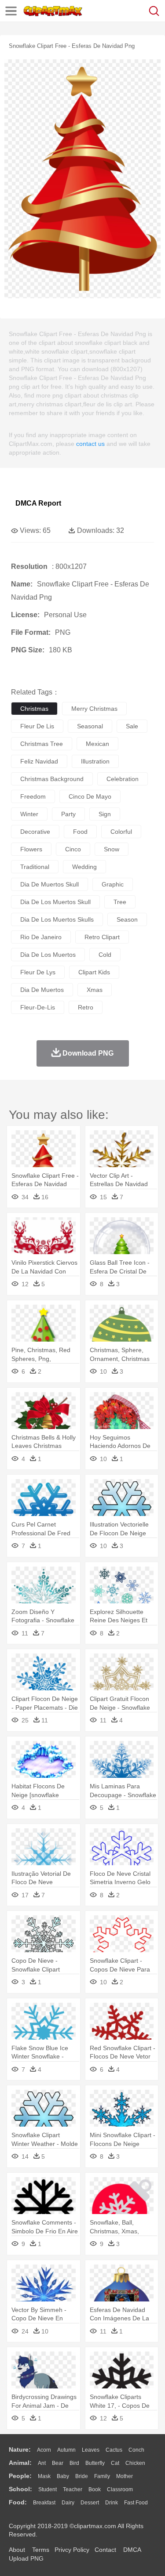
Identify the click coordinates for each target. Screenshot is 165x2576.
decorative (35, 832)
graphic (113, 884)
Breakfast (44, 2503)
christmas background (52, 779)
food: (18, 2502)
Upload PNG (26, 2558)
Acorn (44, 2450)
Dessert (90, 2503)
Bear (58, 2463)
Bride (82, 2476)
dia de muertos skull (49, 884)
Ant (42, 2463)
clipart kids (94, 972)
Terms (41, 2550)
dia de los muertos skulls (57, 919)
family (102, 2476)
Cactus (114, 2450)
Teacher (73, 2489)
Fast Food (136, 2503)
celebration (123, 779)
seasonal (90, 726)
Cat (115, 2463)
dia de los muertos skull (55, 902)
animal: (20, 2463)
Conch (136, 2450)
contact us (90, 444)
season (127, 919)
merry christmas (94, 709)
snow (112, 849)
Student (48, 2489)
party (68, 814)
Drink (112, 2503)
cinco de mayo (90, 796)
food (80, 832)
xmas (95, 990)
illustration (95, 761)
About (17, 2550)
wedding (84, 867)
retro (86, 1007)
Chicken (135, 2463)
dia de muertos (42, 990)
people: (20, 2476)
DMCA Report (38, 503)
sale (132, 726)
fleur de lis (37, 726)
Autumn (66, 2450)
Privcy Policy (72, 2550)
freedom (33, 796)
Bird (74, 2463)
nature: (20, 2449)
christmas (34, 709)
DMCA (132, 2550)
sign (105, 814)
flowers (31, 849)
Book (95, 2489)
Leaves (91, 2450)
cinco (73, 849)
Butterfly (95, 2463)
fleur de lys (38, 972)
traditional (35, 867)
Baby (63, 2476)
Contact (105, 2550)
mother (125, 2476)
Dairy (68, 2503)
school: (20, 2489)
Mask (44, 2476)
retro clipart (102, 937)
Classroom (120, 2489)
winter (29, 814)
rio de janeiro (41, 937)
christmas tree (42, 744)
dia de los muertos (48, 955)
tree (120, 902)
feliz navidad (39, 761)
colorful (121, 832)
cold (105, 955)
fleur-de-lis (38, 1007)
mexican (97, 744)
